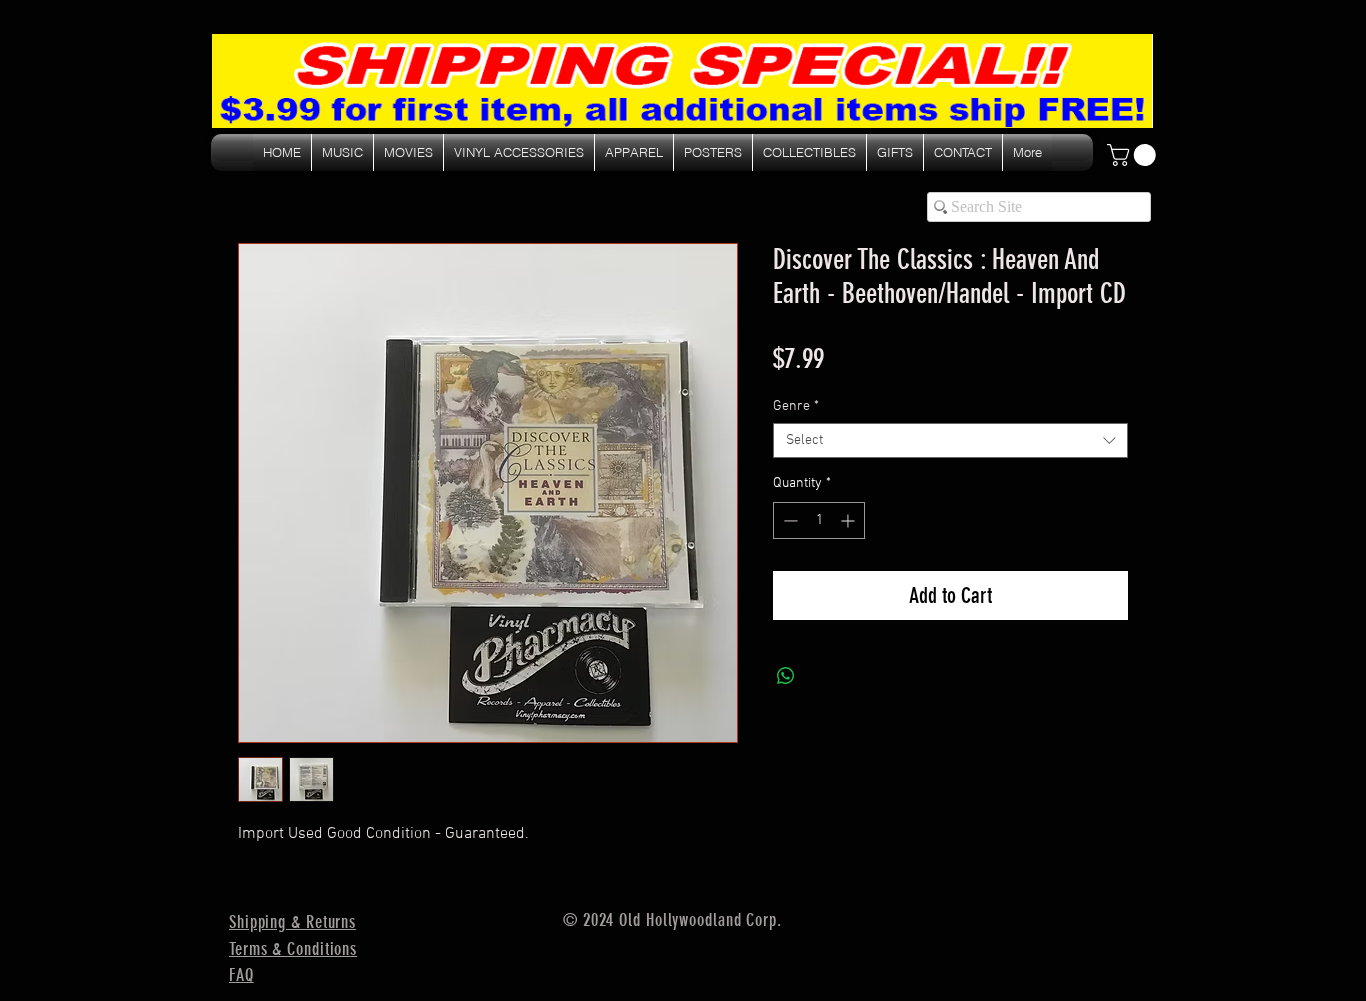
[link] (1134, 155)
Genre (796, 406)
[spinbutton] (819, 520)
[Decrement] (788, 520)
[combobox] (950, 440)
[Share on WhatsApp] (786, 676)
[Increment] (849, 520)
